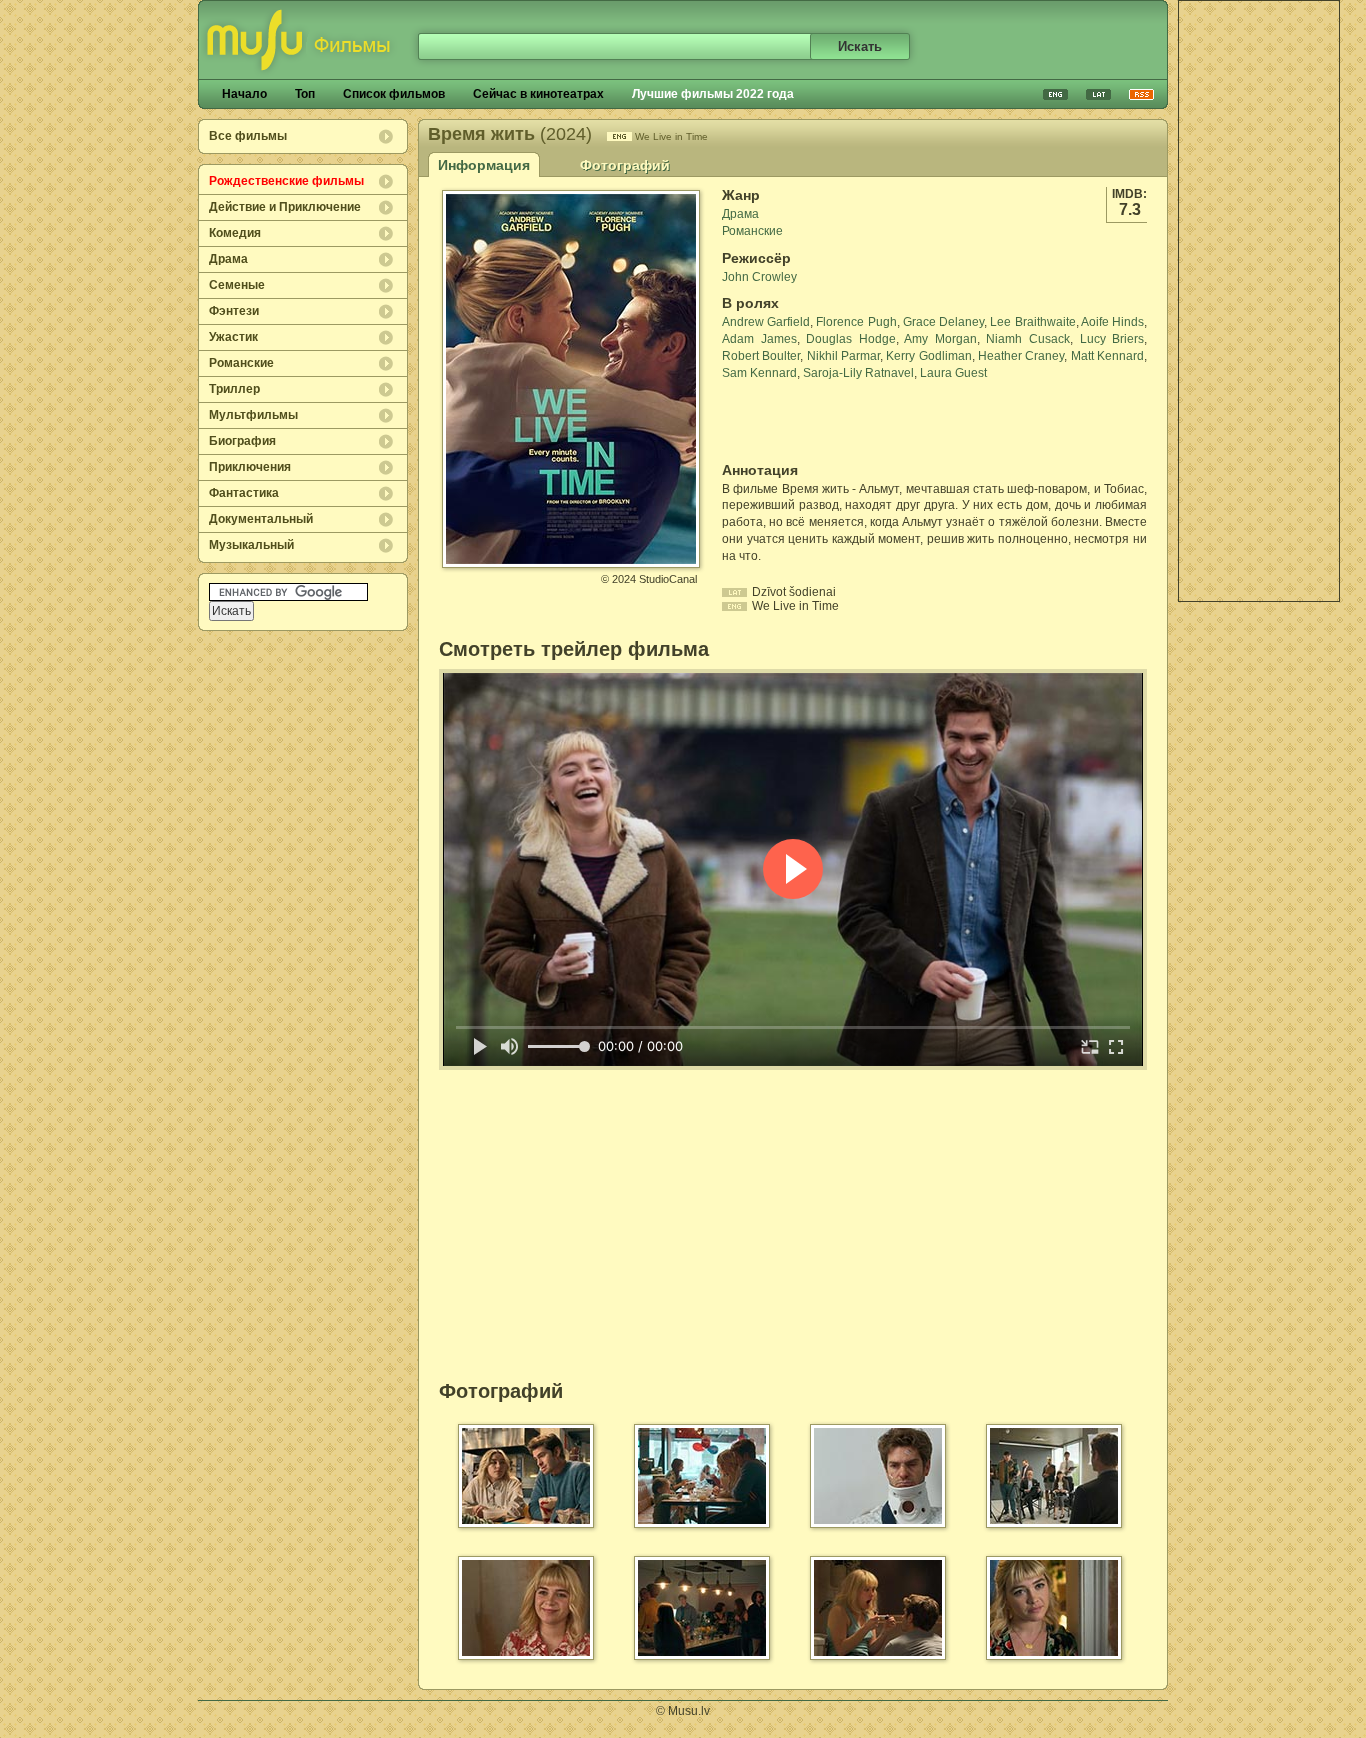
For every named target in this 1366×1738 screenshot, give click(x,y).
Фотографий (625, 165)
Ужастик (233, 337)
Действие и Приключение (285, 207)
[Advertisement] (1259, 301)
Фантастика (244, 493)
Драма (228, 259)
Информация (484, 165)
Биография (242, 441)
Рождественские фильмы (286, 181)
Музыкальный (251, 545)
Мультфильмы (253, 415)
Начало (244, 94)
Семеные (237, 285)
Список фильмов (394, 94)
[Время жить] (571, 560)
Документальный (261, 519)
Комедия (235, 233)
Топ (305, 94)
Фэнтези (234, 311)
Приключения (250, 467)
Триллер (234, 389)
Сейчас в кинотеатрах (538, 94)
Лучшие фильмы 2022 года (713, 94)
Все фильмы (248, 136)
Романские (241, 363)
